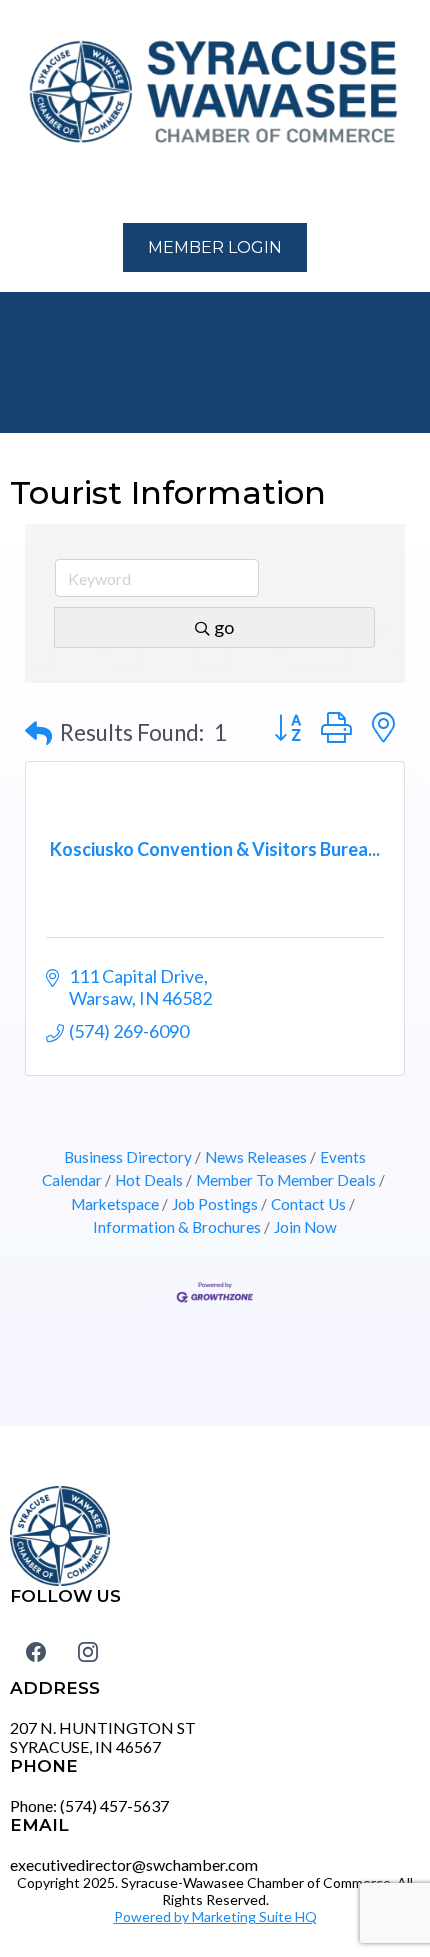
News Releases (256, 1157)
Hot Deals (149, 1180)
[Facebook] (36, 1652)
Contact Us (308, 1204)
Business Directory (128, 1157)
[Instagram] (88, 1652)
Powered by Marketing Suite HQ (215, 1916)
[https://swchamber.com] (215, 93)
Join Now (305, 1227)
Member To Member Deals (286, 1180)
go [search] (224, 627)
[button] (21, 187)
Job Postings (215, 1204)
